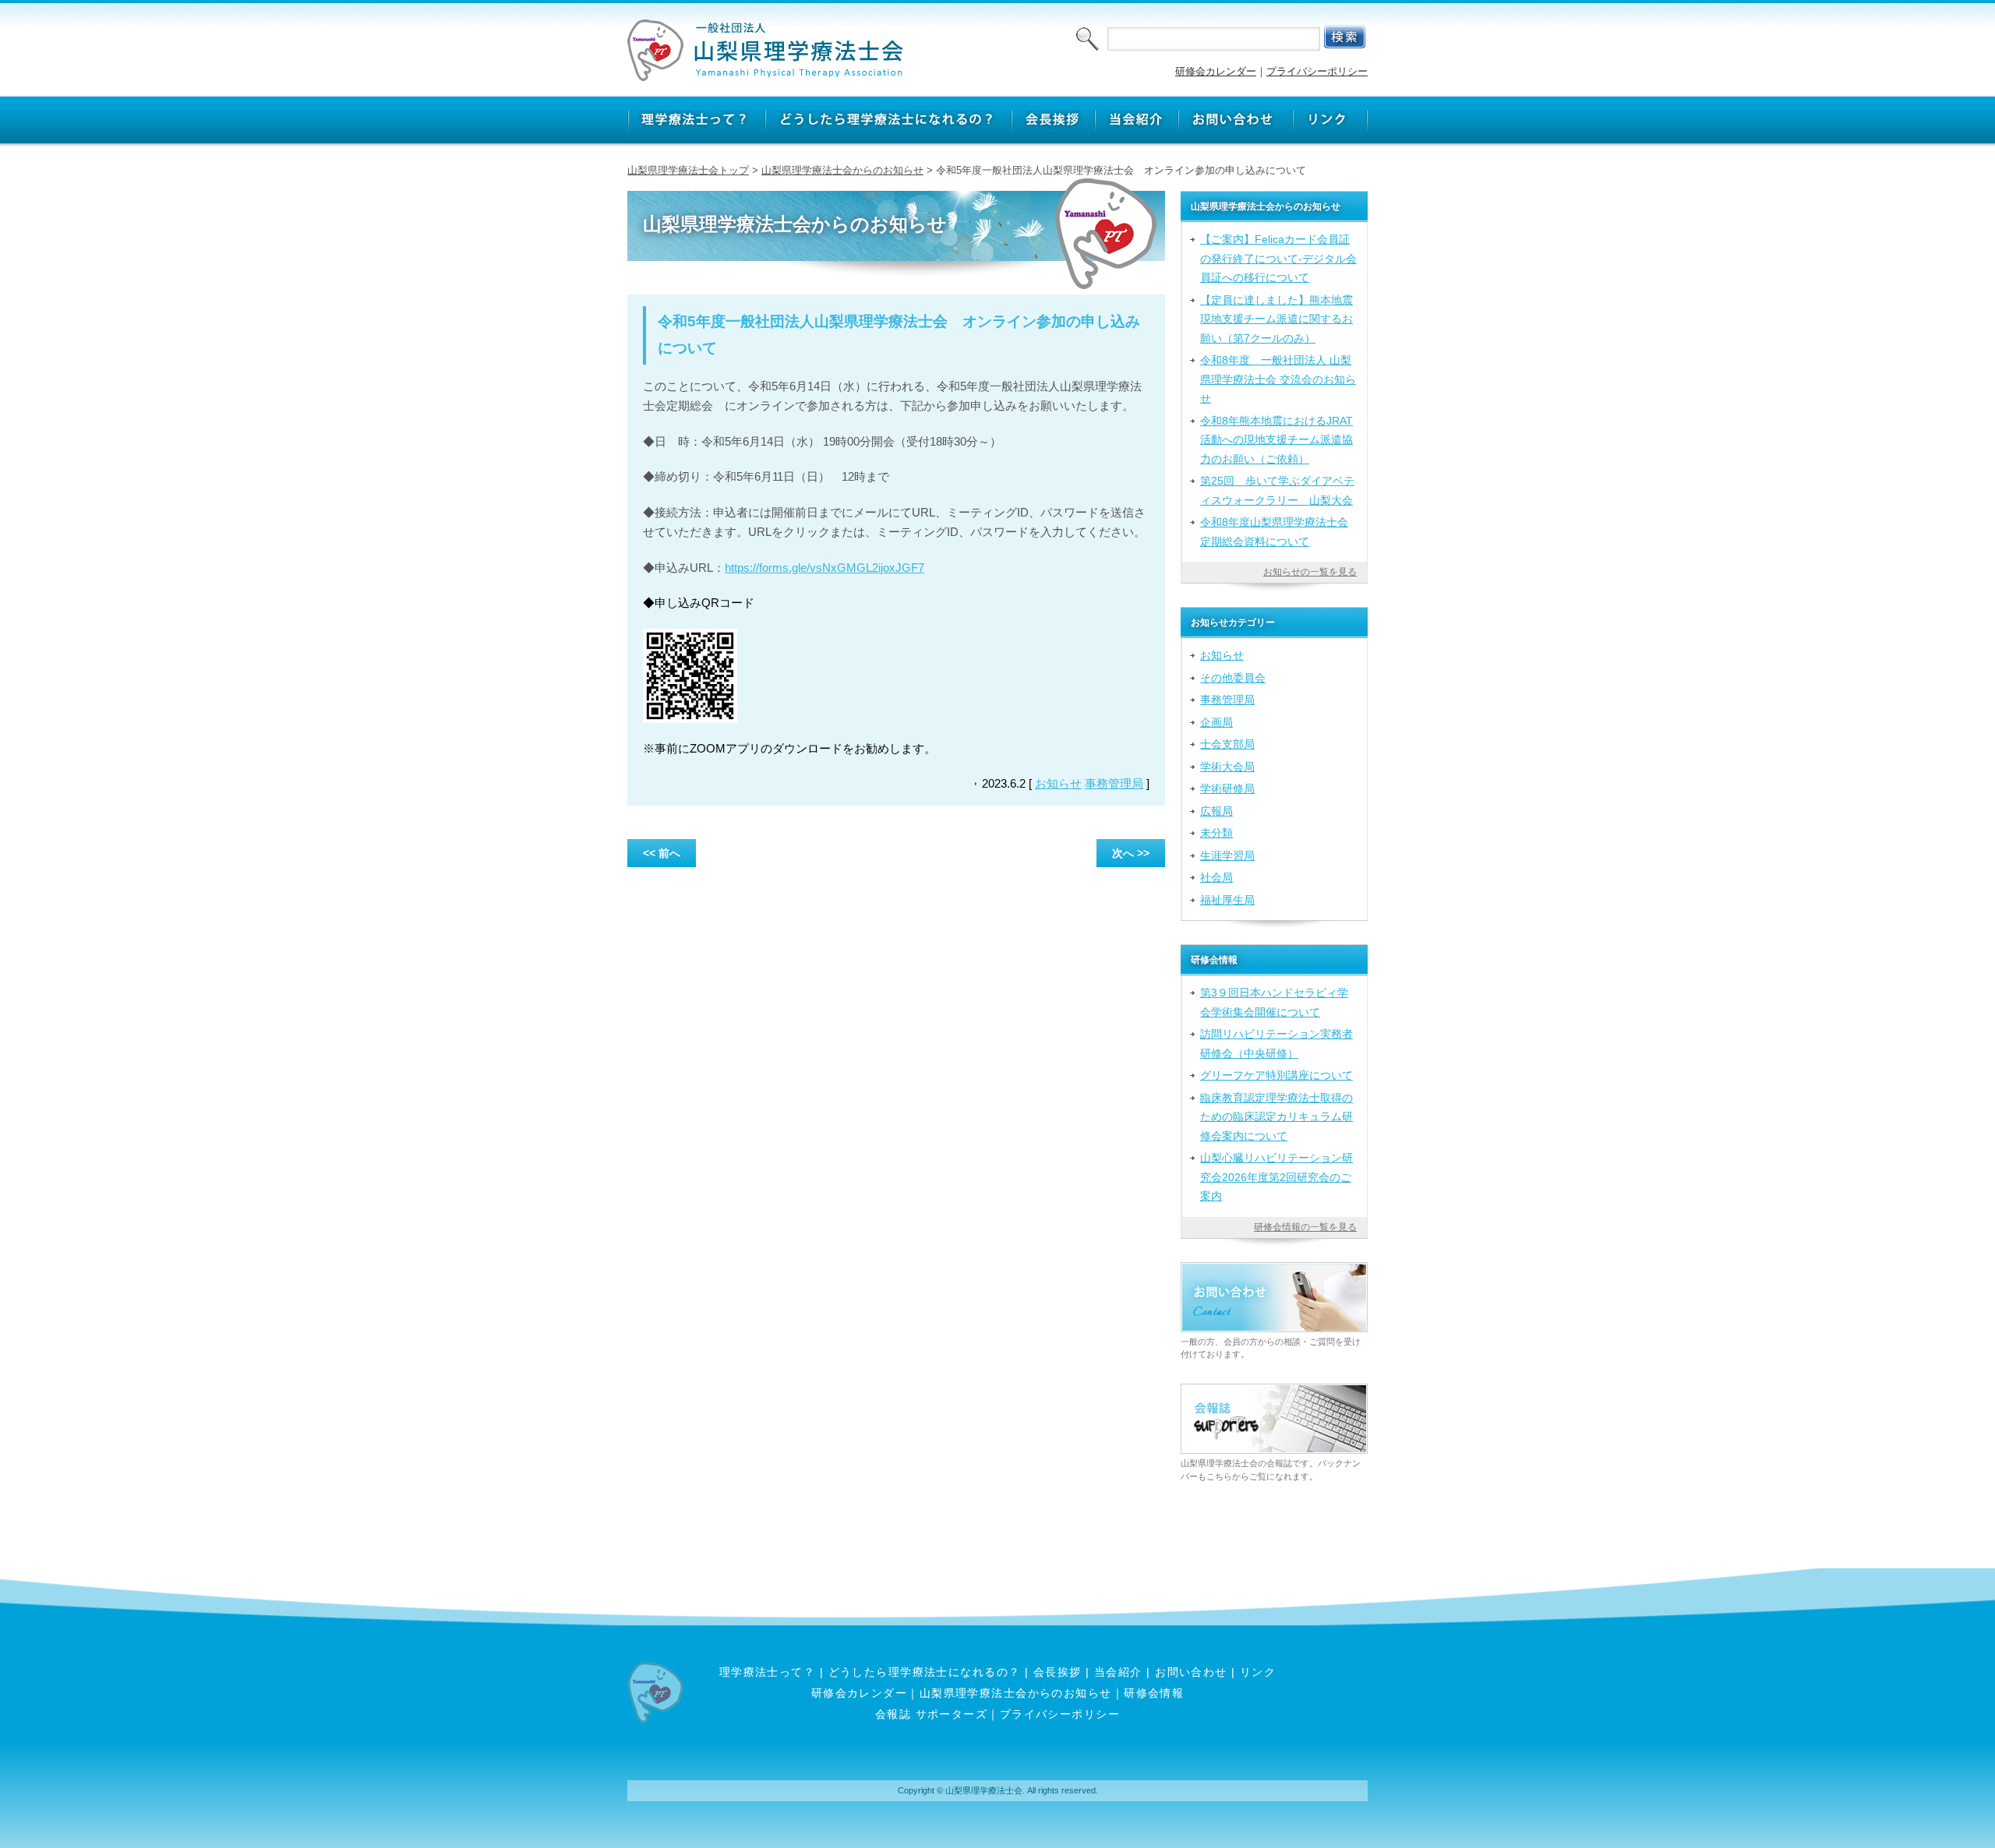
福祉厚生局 (1227, 900)
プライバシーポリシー (1317, 71)
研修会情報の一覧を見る (1305, 1227)
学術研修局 (1227, 788)
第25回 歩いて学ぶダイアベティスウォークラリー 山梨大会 (1277, 490)
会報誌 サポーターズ (931, 1714)
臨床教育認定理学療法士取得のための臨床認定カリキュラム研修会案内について (1276, 1117)
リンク (1258, 1672)
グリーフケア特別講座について (1276, 1075)
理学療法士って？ (768, 1672)
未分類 (1216, 833)
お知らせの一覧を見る (1310, 572)
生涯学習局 (1227, 855)
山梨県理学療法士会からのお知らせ (842, 170)
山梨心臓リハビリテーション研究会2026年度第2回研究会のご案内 (1276, 1177)
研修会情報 (1154, 1693)
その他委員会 (1233, 678)
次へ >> (1131, 853)
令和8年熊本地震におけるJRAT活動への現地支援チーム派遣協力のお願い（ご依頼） (1276, 440)
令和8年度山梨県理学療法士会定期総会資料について (1274, 531)
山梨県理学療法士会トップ (688, 170)
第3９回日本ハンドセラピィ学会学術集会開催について (1274, 1002)
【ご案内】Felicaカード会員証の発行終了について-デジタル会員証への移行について (1278, 258)
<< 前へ (662, 853)
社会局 (1216, 877)
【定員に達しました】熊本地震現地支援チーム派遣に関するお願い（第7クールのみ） (1276, 319)
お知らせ (1058, 783)
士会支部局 (1227, 744)
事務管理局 (1114, 783)
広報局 (1216, 811)
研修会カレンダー (1216, 71)
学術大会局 (1227, 767)
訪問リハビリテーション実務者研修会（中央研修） (1276, 1043)
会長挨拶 (1058, 1672)
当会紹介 (1118, 1672)
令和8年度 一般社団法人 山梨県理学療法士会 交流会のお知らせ (1278, 379)
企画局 (1216, 722)
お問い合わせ (1191, 1672)
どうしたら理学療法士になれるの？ (925, 1672)
